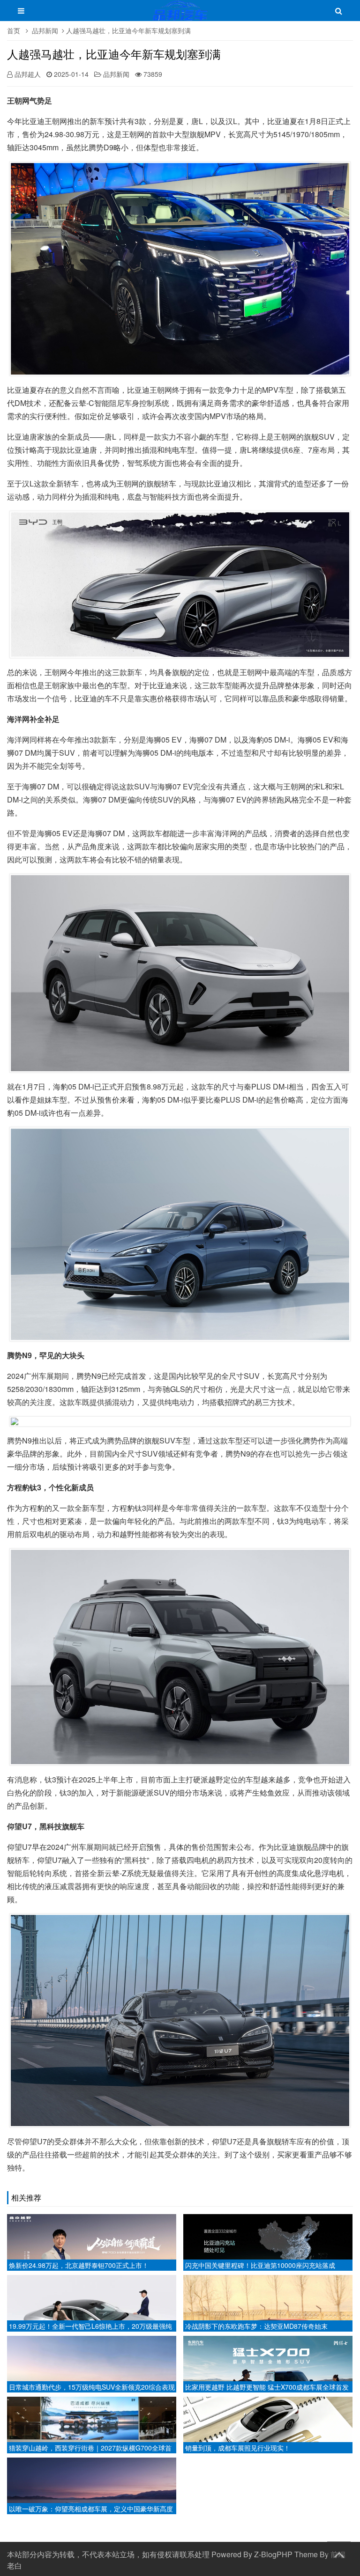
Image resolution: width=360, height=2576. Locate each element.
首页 (14, 30)
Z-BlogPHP (273, 2554)
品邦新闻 (45, 30)
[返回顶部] (339, 2553)
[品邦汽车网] (180, 15)
